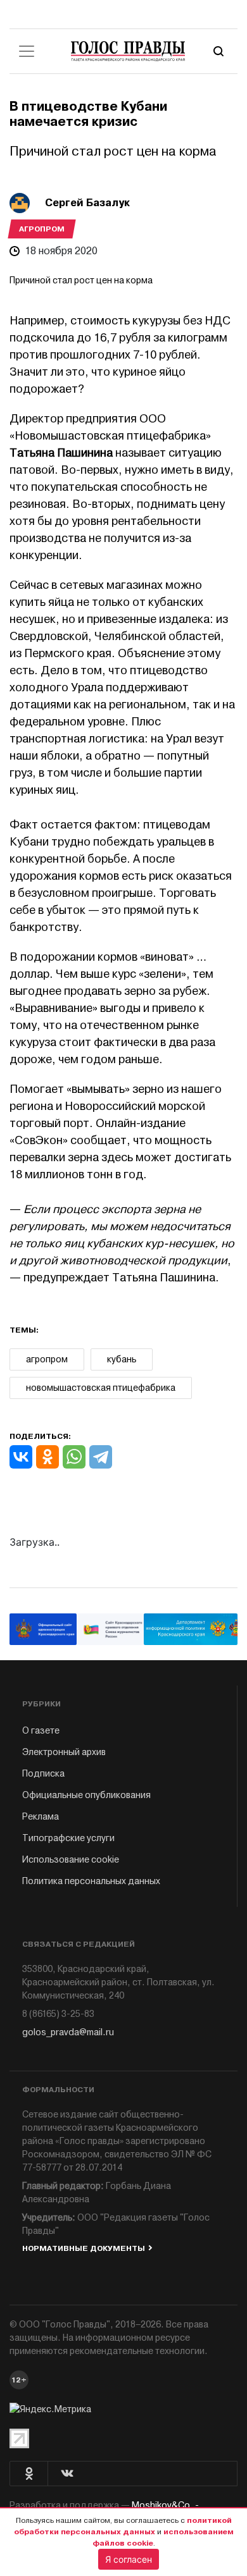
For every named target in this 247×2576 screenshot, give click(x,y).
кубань (122, 1359)
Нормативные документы (84, 2248)
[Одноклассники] (47, 1457)
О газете (41, 1731)
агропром (47, 1359)
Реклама (41, 1817)
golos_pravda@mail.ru (68, 2032)
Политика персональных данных (91, 1881)
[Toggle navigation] (27, 51)
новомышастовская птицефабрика (101, 1388)
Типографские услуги (68, 1838)
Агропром (42, 229)
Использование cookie (71, 1860)
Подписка (43, 1774)
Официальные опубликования (86, 1795)
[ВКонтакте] (21, 1457)
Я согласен (129, 2559)
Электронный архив (64, 1752)
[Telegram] (101, 1457)
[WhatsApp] (74, 1457)
